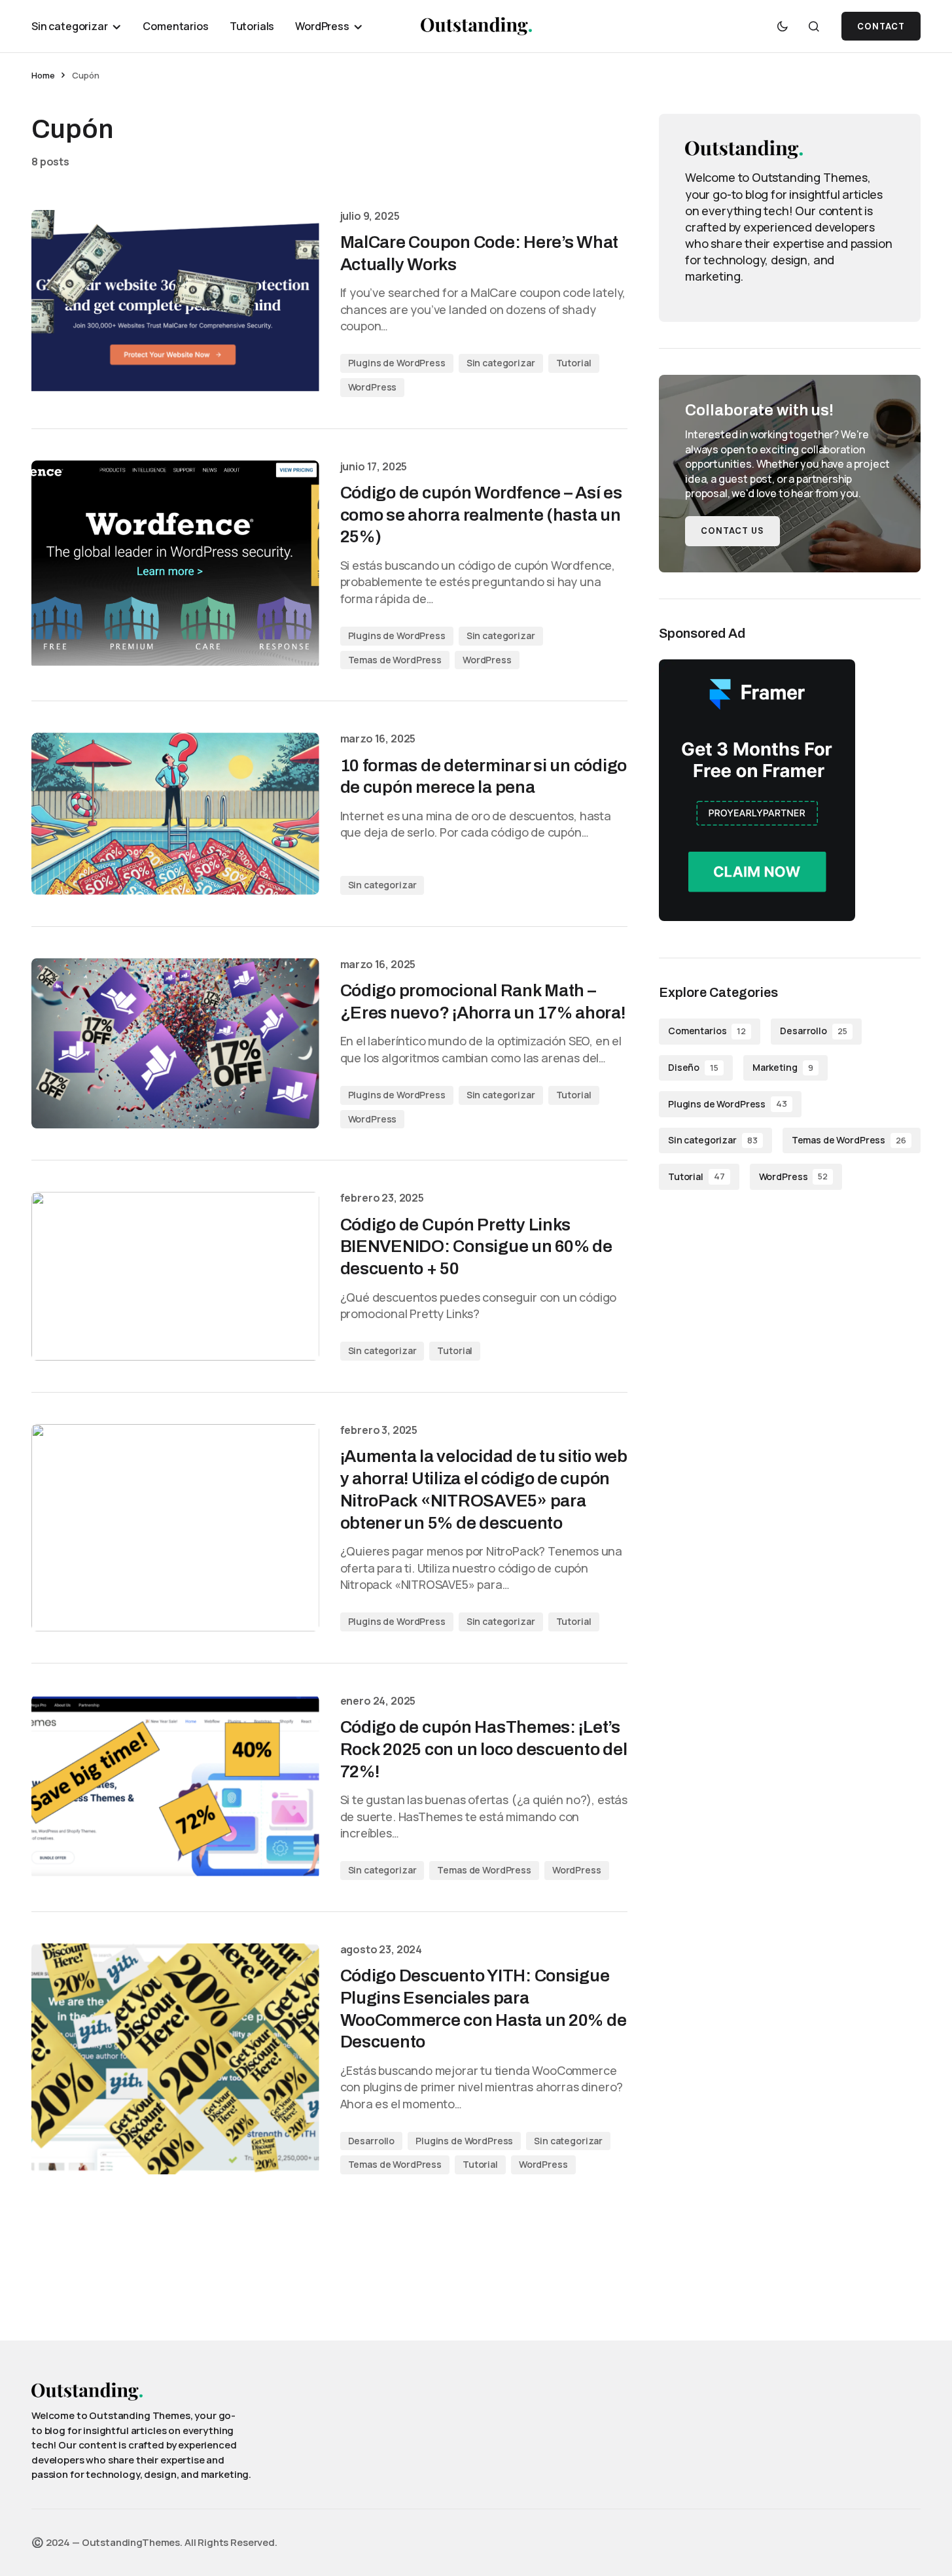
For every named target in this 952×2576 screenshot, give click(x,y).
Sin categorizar (501, 363)
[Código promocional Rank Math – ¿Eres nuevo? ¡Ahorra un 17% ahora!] (175, 1044)
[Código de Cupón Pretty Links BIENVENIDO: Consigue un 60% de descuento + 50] (175, 1276)
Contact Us (732, 531)
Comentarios (707, 1031)
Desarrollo (372, 2141)
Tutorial (574, 363)
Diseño (693, 1067)
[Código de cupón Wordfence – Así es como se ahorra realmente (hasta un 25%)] (175, 565)
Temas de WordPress (395, 660)
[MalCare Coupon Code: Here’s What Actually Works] (175, 304)
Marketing (783, 1067)
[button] (783, 26)
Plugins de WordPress (397, 363)
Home (43, 75)
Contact (881, 26)
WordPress (373, 387)
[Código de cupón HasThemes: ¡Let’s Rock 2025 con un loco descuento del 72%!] (175, 1787)
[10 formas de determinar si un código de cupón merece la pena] (175, 813)
